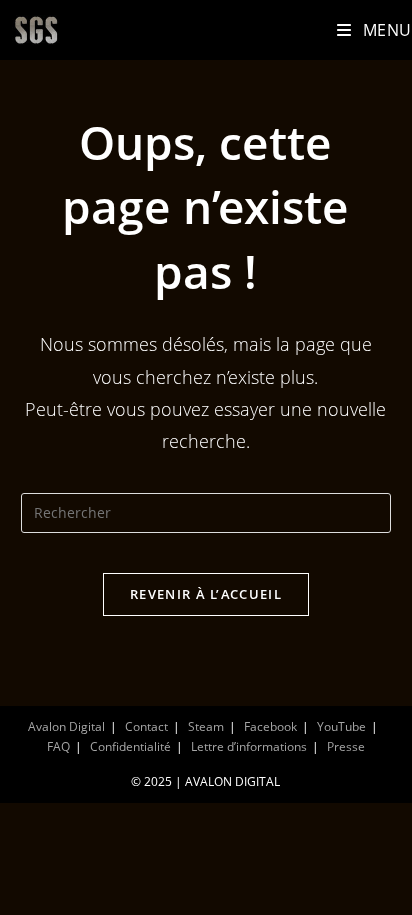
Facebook (270, 726)
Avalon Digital (66, 726)
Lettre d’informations (249, 746)
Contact (146, 726)
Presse (346, 746)
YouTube (341, 726)
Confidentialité (130, 746)
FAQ (58, 746)
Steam (206, 726)
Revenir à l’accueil (206, 594)
